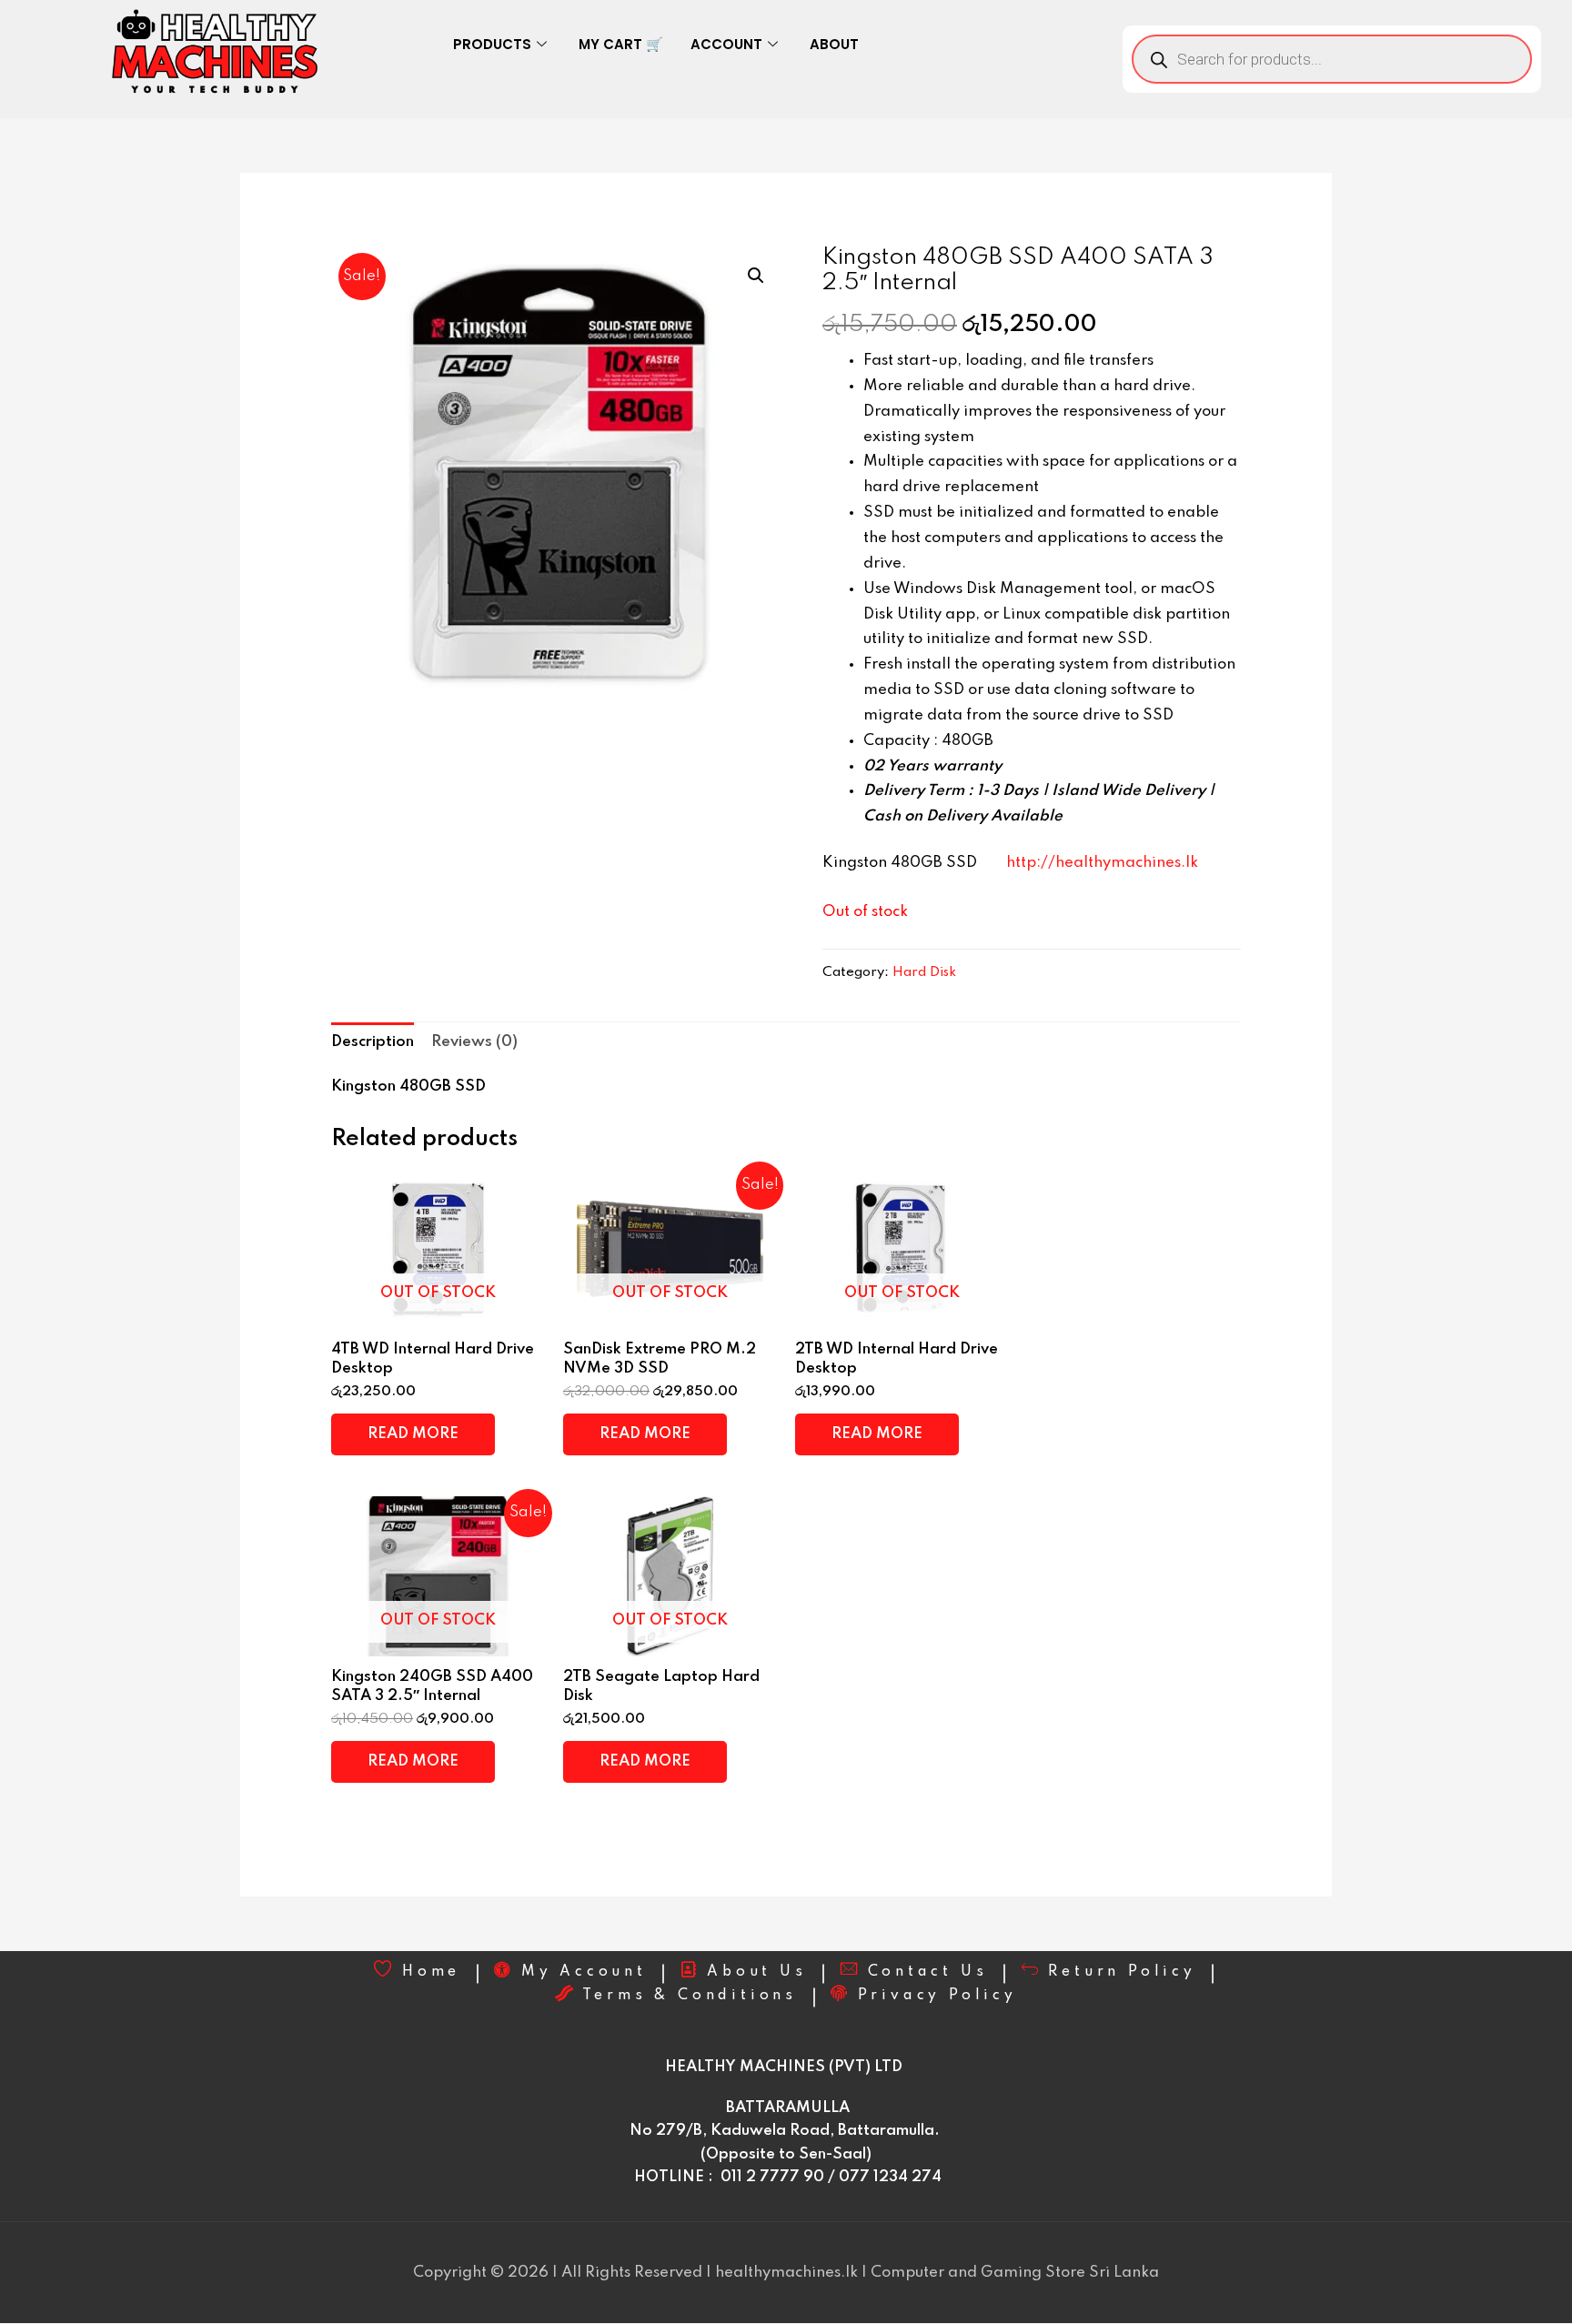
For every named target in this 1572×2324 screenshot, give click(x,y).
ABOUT (834, 44)
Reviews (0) (474, 1042)
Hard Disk (924, 972)
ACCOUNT (726, 44)
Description (373, 1042)
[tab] (373, 1042)
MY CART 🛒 (621, 44)
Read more (413, 1434)
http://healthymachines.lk (1102, 863)
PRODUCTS (492, 44)
